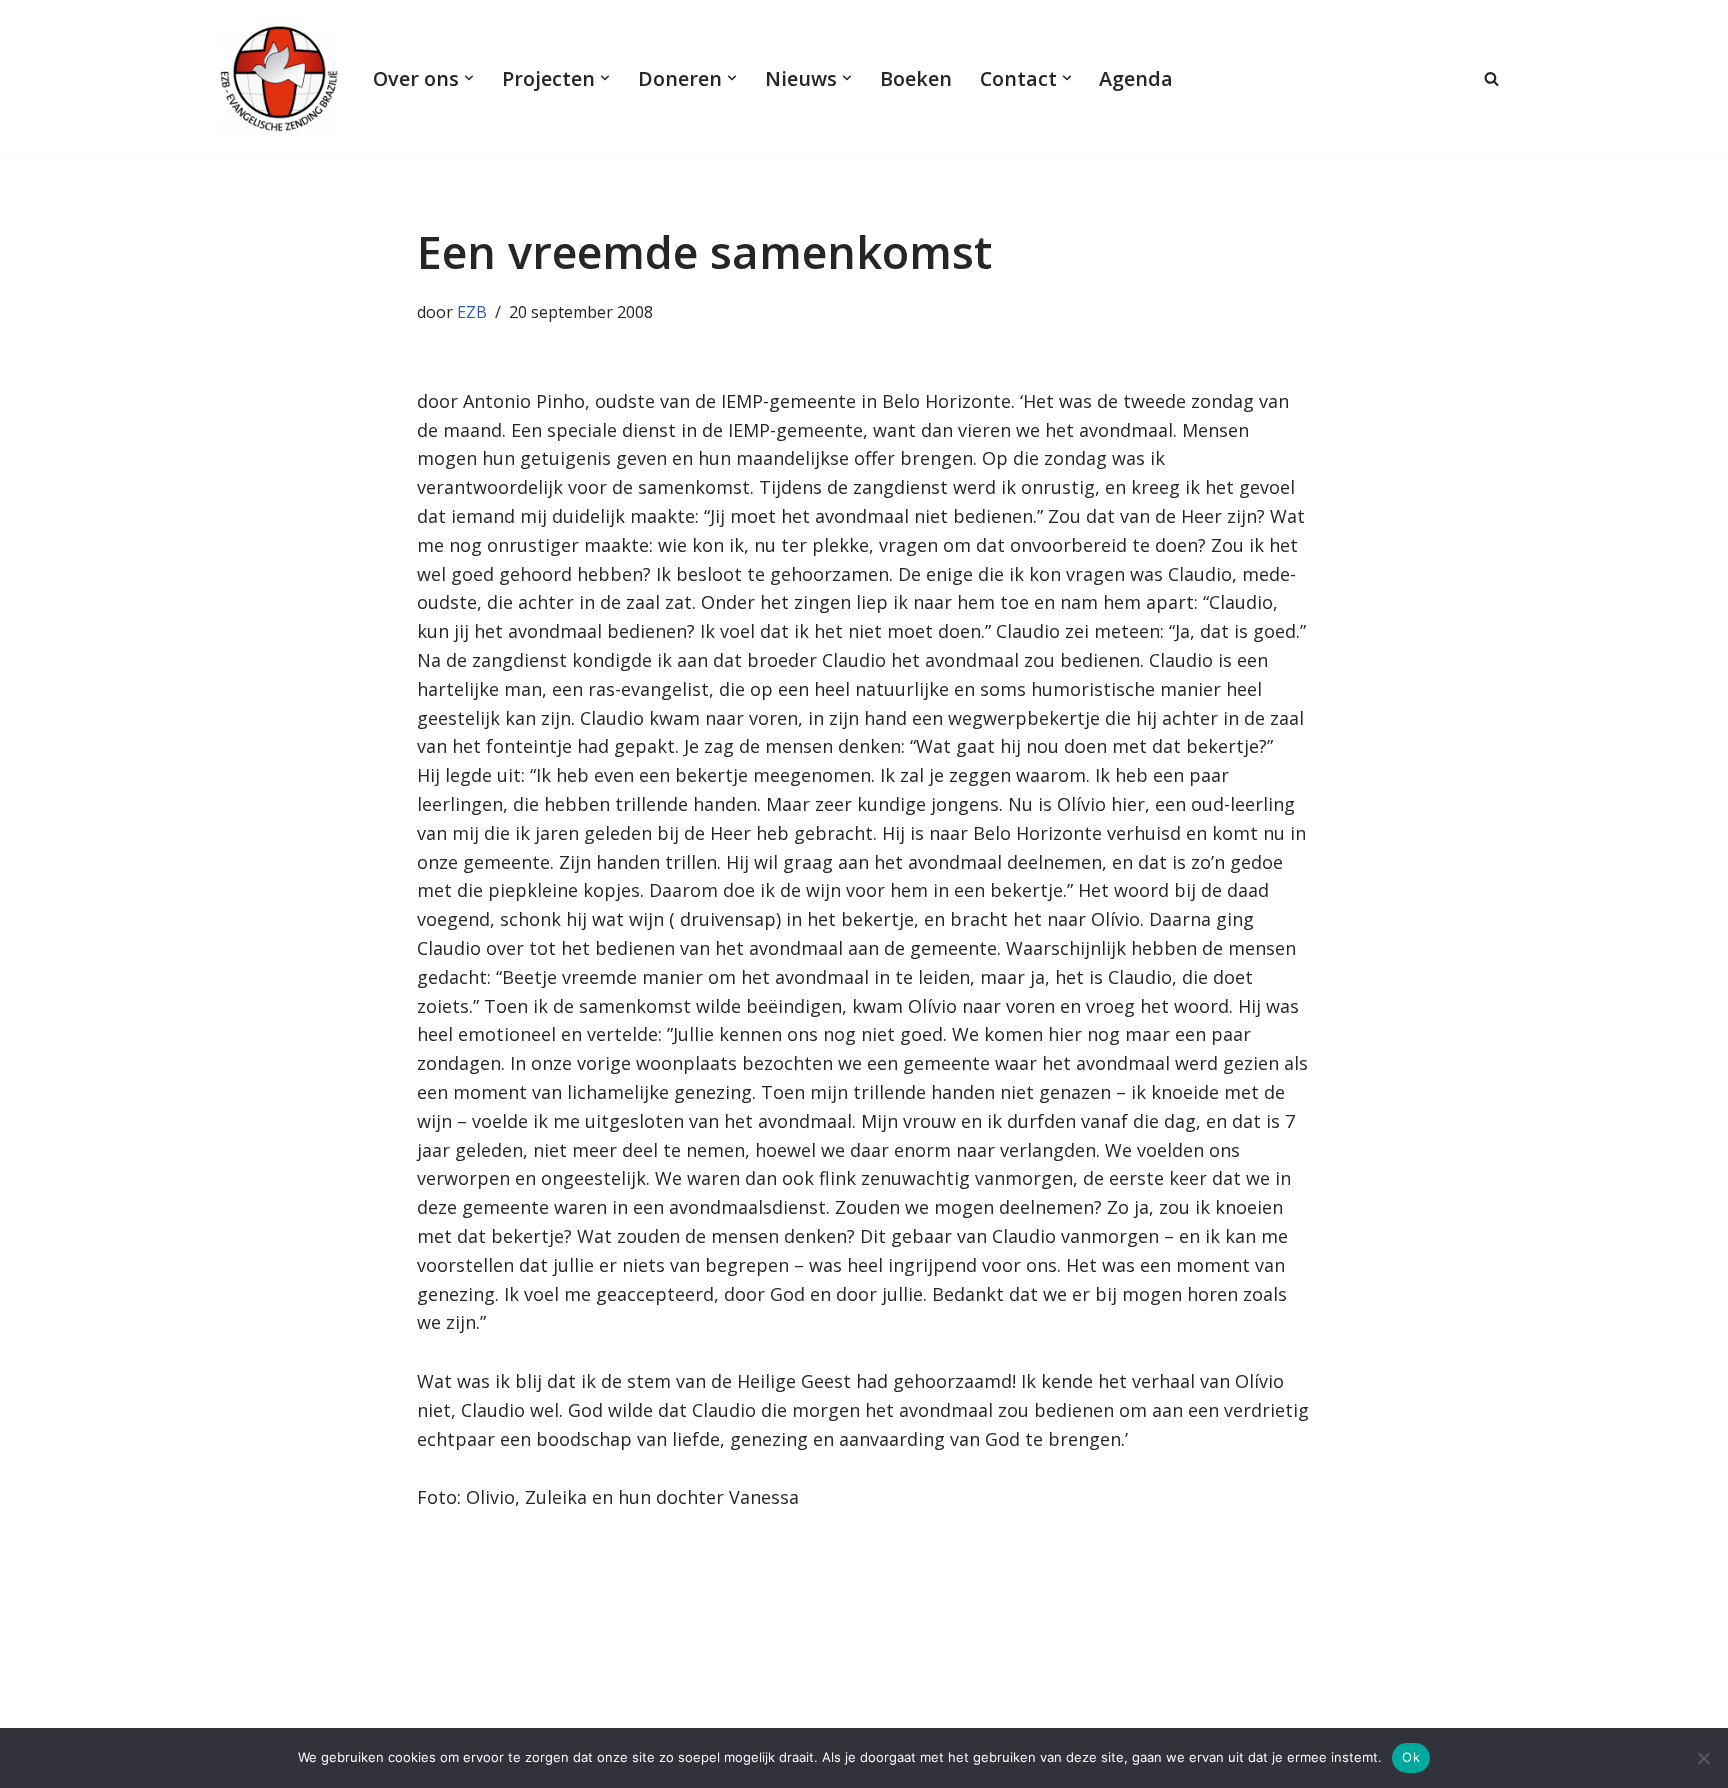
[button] (469, 78)
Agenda (1136, 78)
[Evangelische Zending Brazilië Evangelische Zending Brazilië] (279, 78)
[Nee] (1703, 1758)
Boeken (916, 78)
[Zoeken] (1491, 78)
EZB (472, 312)
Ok (1411, 1757)
